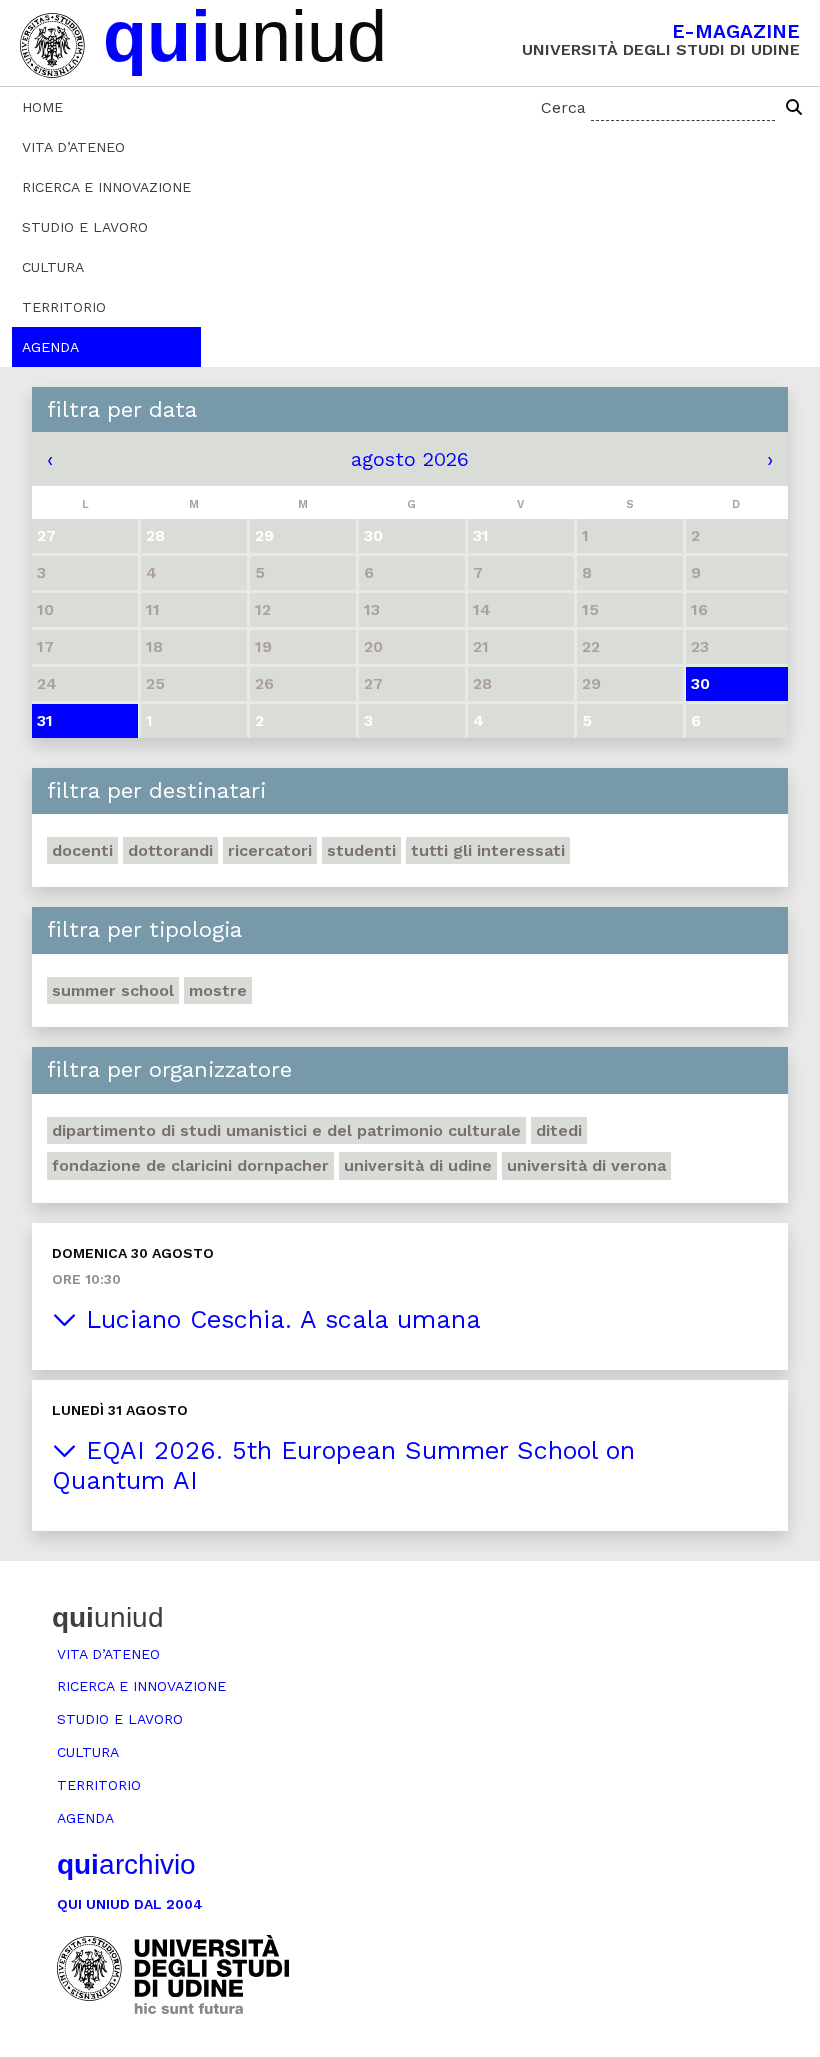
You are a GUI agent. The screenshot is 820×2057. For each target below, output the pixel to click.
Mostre (218, 990)
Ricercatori (270, 850)
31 (45, 720)
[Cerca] (794, 108)
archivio (126, 1864)
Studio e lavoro (85, 227)
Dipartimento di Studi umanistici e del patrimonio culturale (286, 1130)
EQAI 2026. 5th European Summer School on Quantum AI (343, 1465)
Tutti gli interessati (488, 850)
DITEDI (559, 1130)
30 (700, 683)
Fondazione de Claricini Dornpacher (190, 1165)
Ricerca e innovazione (106, 187)
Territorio (64, 307)
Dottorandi (170, 850)
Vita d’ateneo (73, 147)
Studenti (361, 850)
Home (42, 107)
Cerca (563, 107)
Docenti (82, 850)
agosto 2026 (410, 459)
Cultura (53, 267)
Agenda (50, 347)
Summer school (113, 990)
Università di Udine (418, 1165)
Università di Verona (586, 1165)
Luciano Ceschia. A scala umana (279, 1319)
